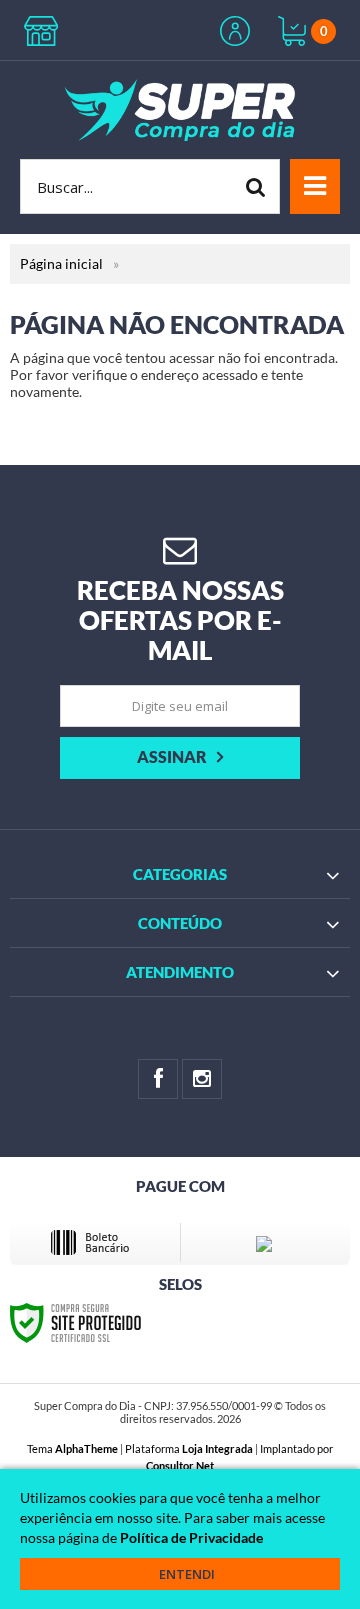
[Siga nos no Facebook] (158, 1079)
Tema (72, 1448)
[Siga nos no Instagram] (202, 1079)
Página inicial (61, 263)
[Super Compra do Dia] (180, 110)
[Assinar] (180, 758)
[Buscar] (256, 186)
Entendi (187, 1574)
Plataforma (189, 1448)
